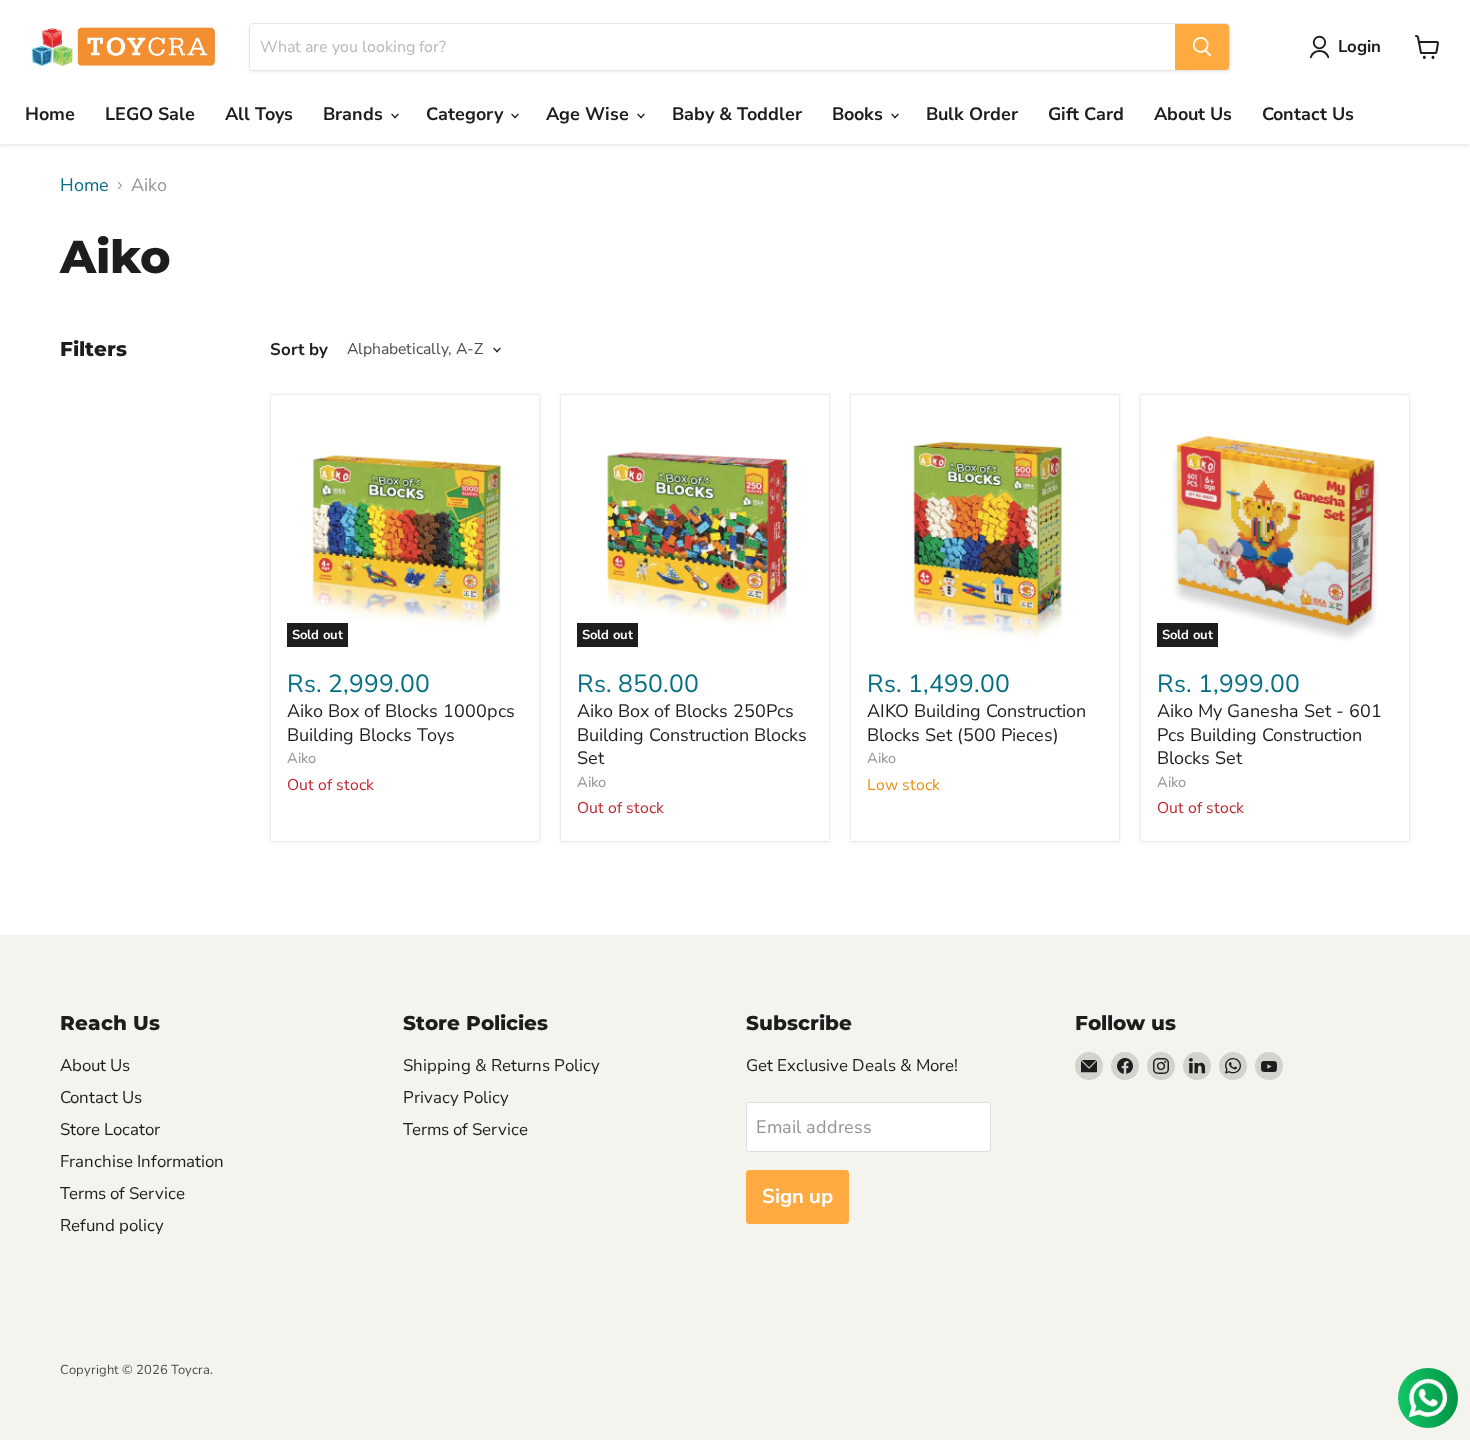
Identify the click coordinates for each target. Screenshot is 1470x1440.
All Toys (259, 114)
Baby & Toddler (737, 114)
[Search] (1202, 47)
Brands (355, 114)
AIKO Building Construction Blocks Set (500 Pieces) (976, 723)
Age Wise (590, 114)
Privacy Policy (456, 1097)
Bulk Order (972, 114)
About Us (1193, 114)
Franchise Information (142, 1161)
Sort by (299, 349)
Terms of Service (122, 1193)
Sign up (797, 1196)
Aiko (301, 758)
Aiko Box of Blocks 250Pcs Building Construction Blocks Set (692, 734)
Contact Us (1308, 114)
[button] (1349, 47)
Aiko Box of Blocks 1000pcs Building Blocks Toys (401, 723)
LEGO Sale (150, 114)
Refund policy (112, 1225)
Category (467, 114)
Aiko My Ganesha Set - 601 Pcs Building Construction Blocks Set (1269, 734)
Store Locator (110, 1129)
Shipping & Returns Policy (501, 1065)
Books (860, 114)
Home (50, 114)
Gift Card (1086, 114)
